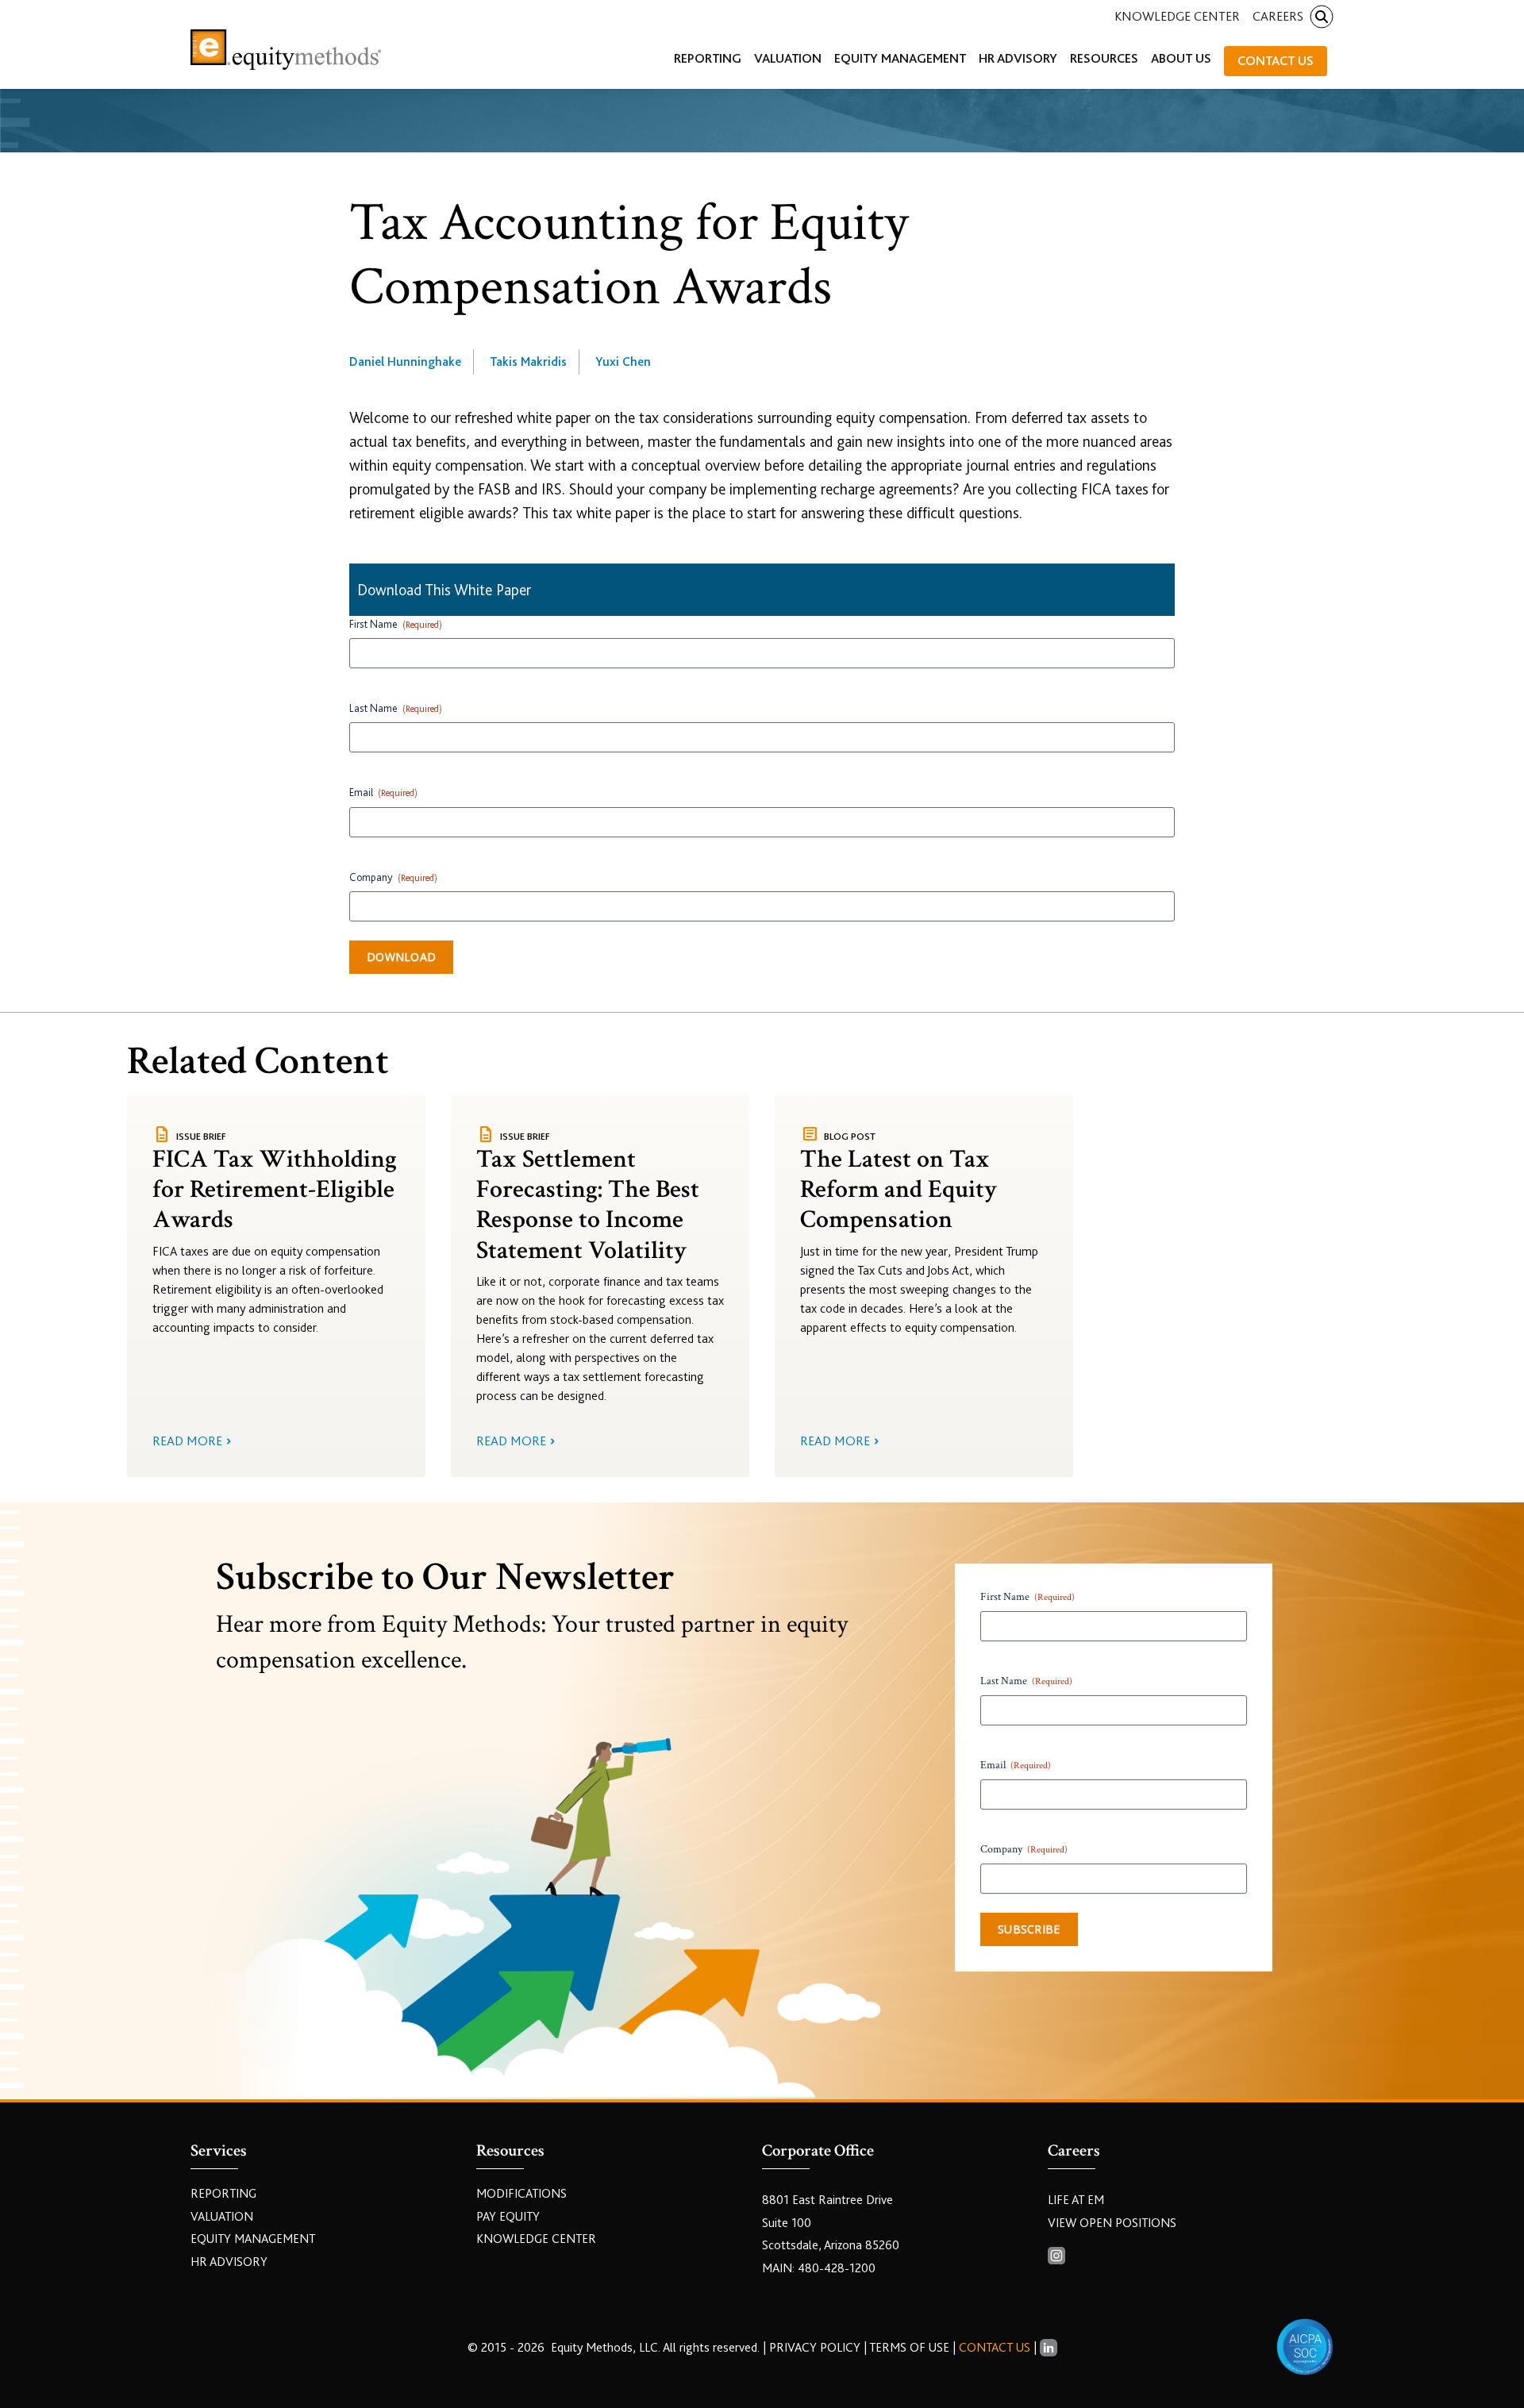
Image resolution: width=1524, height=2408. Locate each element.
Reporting (223, 2194)
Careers (1278, 16)
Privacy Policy (816, 2348)
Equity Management (253, 2239)
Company (393, 877)
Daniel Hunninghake (405, 362)
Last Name (396, 708)
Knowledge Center (1177, 16)
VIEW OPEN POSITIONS (1112, 2223)
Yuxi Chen (623, 362)
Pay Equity (508, 2217)
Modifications (521, 2194)
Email (383, 792)
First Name (396, 624)
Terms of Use (909, 2348)
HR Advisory (229, 2262)
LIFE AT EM (1076, 2200)
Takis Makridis (528, 362)
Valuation (222, 2217)
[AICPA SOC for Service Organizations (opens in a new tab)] (1305, 2347)
